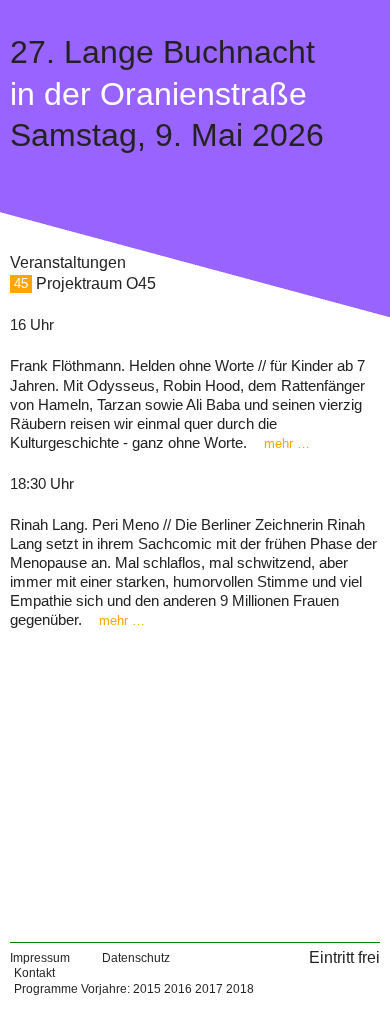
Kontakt (34, 973)
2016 (178, 989)
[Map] (195, 778)
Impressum (40, 958)
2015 (147, 989)
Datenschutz (136, 958)
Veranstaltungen (68, 262)
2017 (209, 989)
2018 (240, 989)
